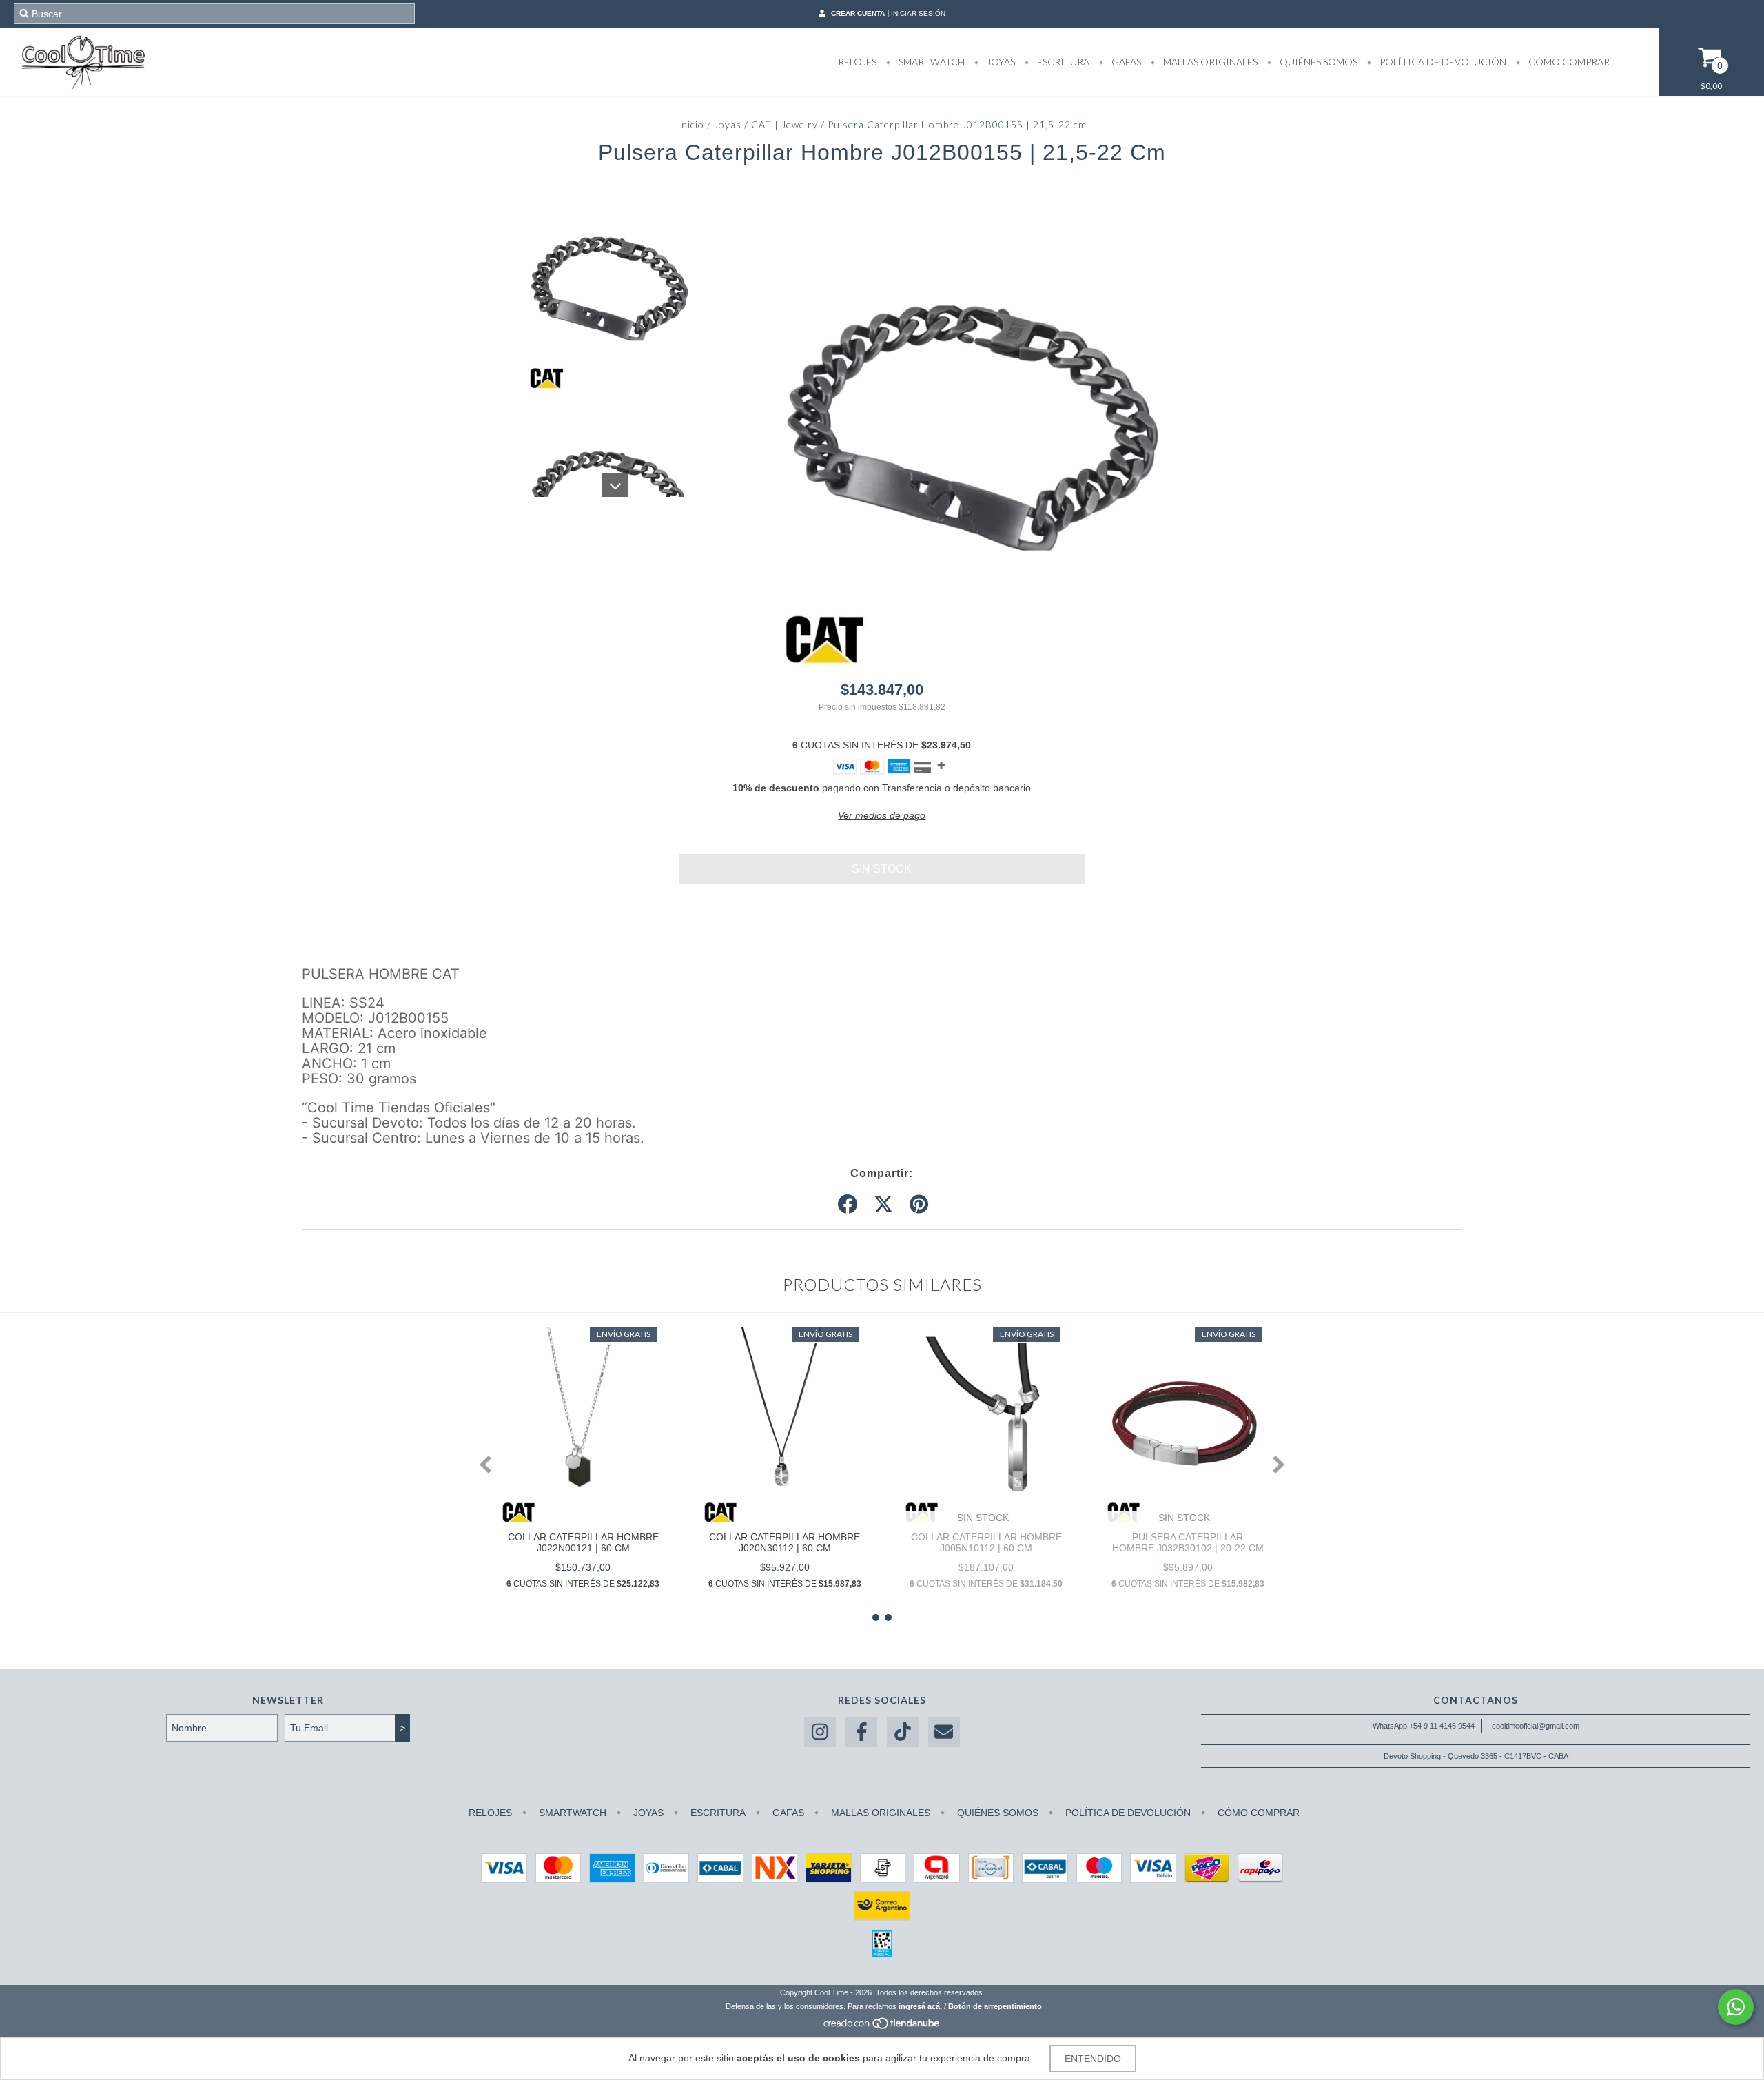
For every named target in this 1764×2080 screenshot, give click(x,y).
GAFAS (1125, 62)
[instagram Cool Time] (820, 1732)
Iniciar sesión (918, 13)
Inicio (691, 124)
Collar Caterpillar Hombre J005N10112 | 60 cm (986, 1542)
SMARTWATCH (931, 62)
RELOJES (857, 62)
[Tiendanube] (882, 2027)
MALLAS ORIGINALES (1209, 62)
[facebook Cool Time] (861, 1732)
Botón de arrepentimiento (995, 2006)
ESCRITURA (1062, 62)
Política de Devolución (1442, 62)
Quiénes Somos (1317, 62)
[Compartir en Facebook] (848, 1205)
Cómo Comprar (1568, 62)
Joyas (728, 124)
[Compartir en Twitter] (883, 1205)
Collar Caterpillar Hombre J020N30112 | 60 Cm (784, 1542)
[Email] (944, 1732)
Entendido (1093, 2059)
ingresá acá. (920, 2006)
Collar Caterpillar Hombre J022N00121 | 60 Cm (583, 1542)
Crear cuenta (858, 13)
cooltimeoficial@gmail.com (1536, 1726)
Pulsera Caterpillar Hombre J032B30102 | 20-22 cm (1188, 1542)
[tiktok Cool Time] (903, 1732)
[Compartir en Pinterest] (919, 1205)
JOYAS (1000, 62)
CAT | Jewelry (784, 124)
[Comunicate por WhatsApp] (1736, 2007)
